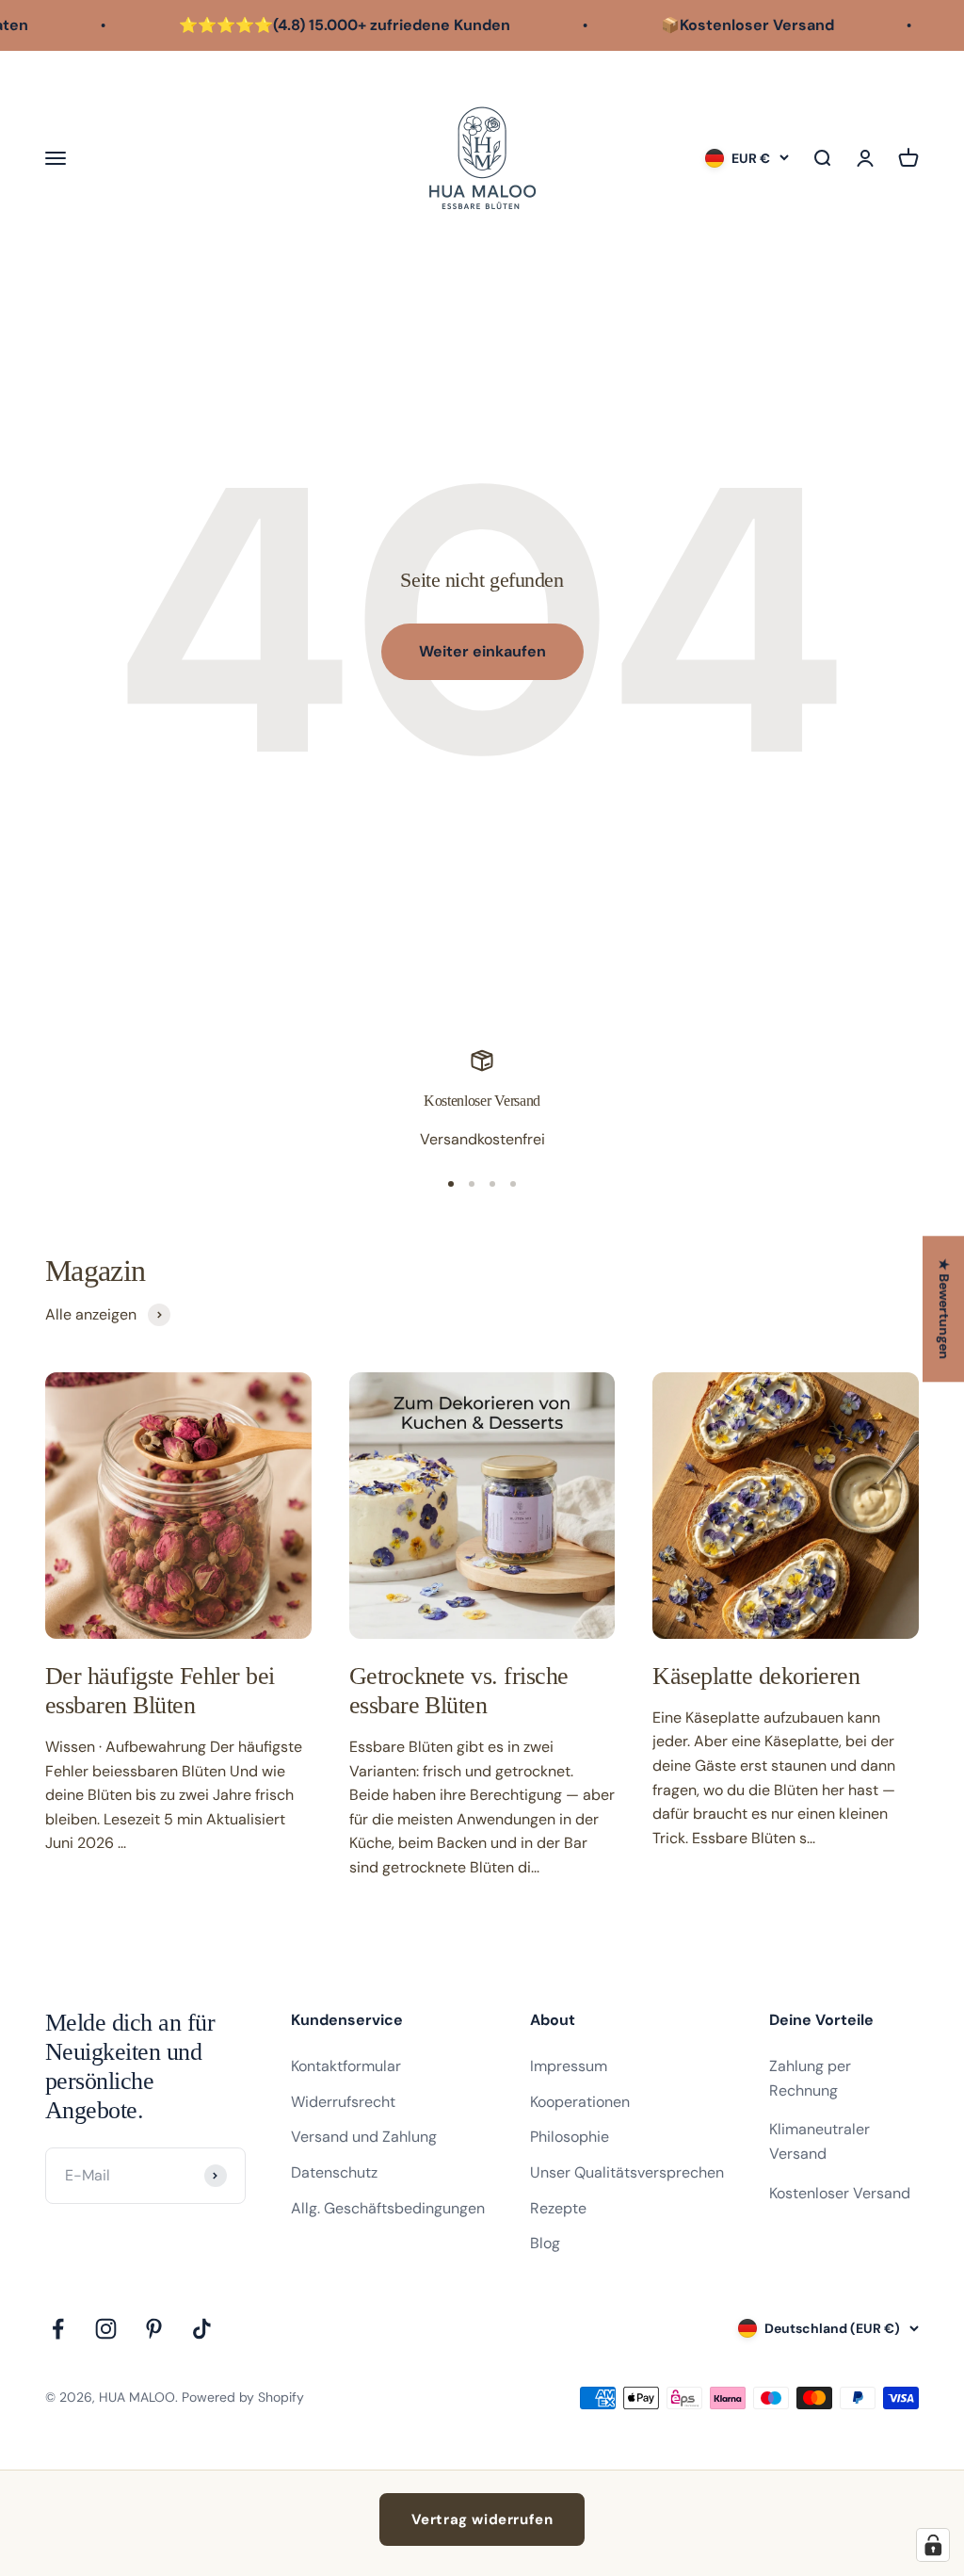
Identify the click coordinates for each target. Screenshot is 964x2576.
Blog (545, 2243)
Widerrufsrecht (343, 2102)
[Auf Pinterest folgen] (154, 2329)
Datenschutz (334, 2172)
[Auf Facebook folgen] (58, 2329)
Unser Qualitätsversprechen (627, 2172)
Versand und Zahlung (364, 2137)
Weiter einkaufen (482, 651)
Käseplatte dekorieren (756, 1676)
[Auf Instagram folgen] (106, 2329)
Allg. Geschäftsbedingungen (388, 2208)
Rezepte (558, 2208)
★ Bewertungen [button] (944, 1309)
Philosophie (570, 2137)
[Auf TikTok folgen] (202, 2329)
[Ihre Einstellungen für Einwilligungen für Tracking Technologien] (933, 2545)
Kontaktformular (346, 2066)
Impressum (569, 2066)
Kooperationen (580, 2102)
